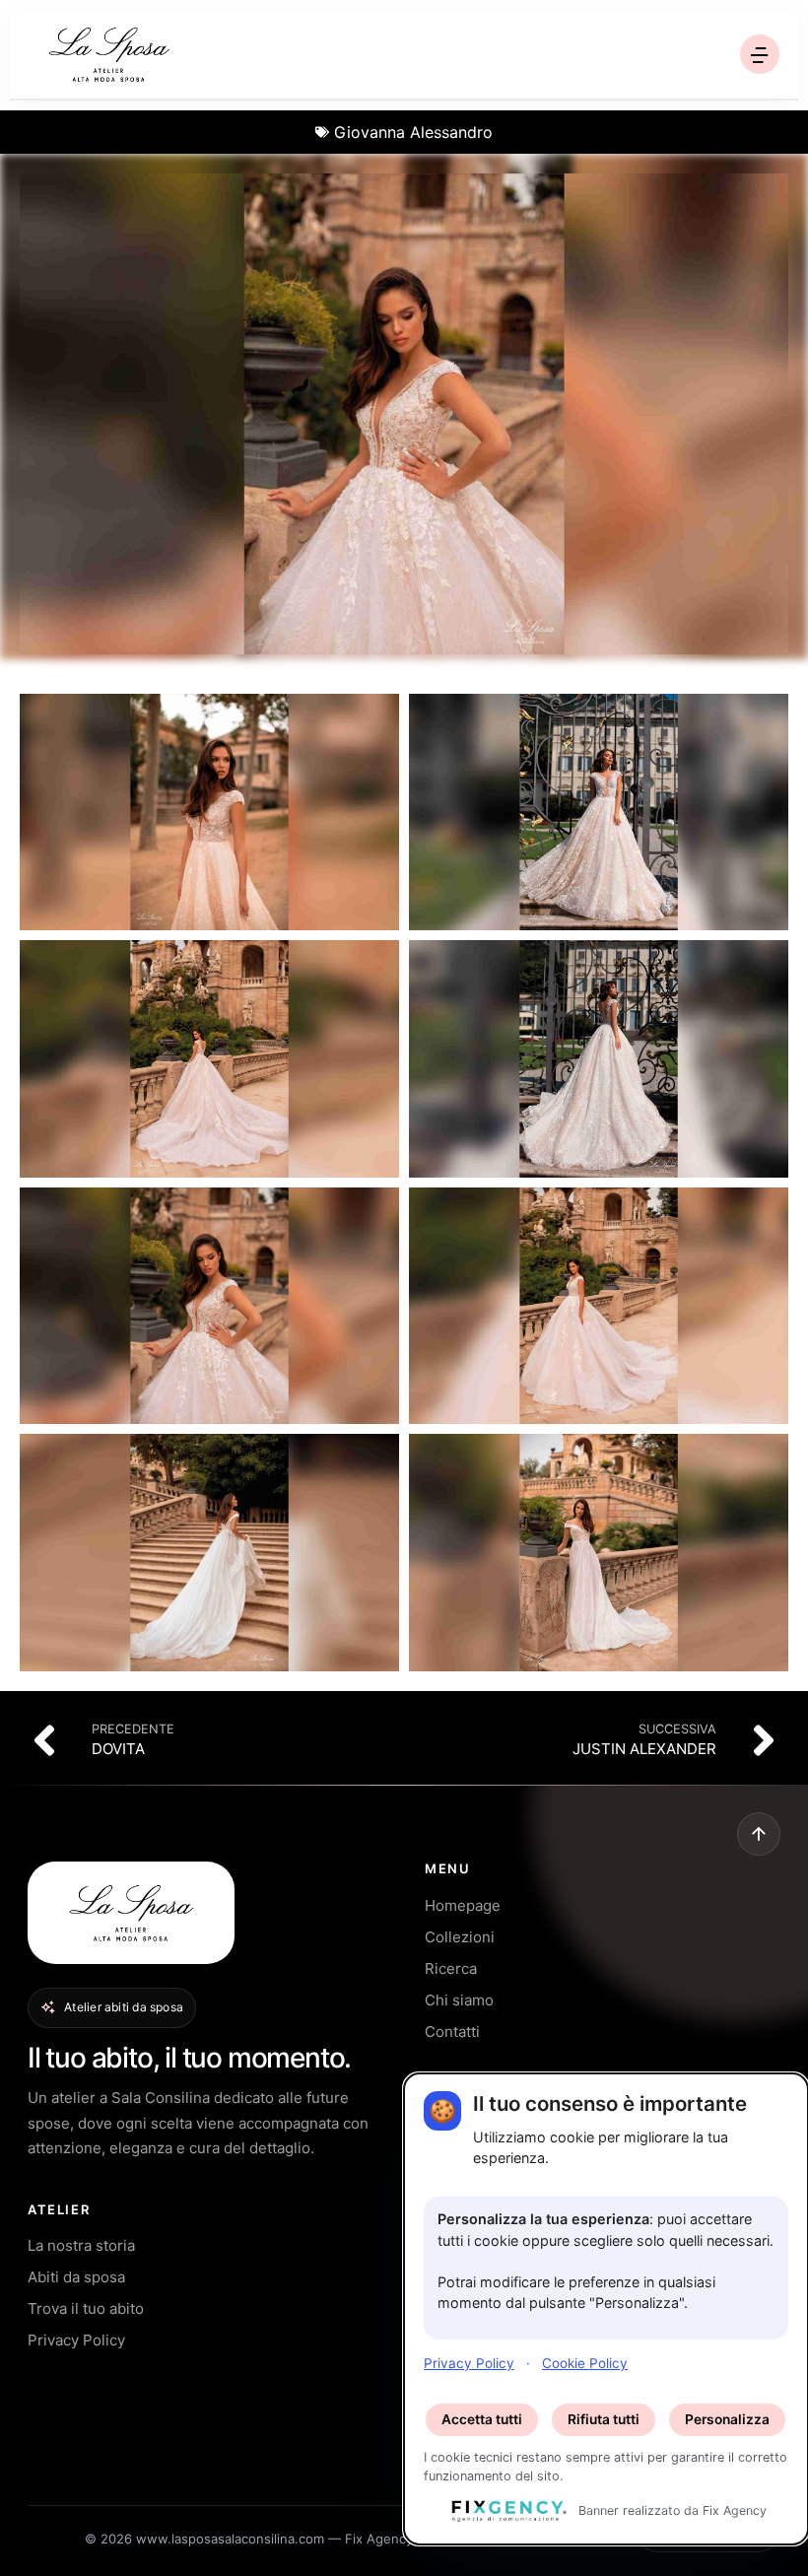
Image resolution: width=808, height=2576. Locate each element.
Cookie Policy (585, 2363)
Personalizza (727, 2419)
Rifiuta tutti (604, 2419)
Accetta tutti (482, 2419)
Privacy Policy (469, 2363)
